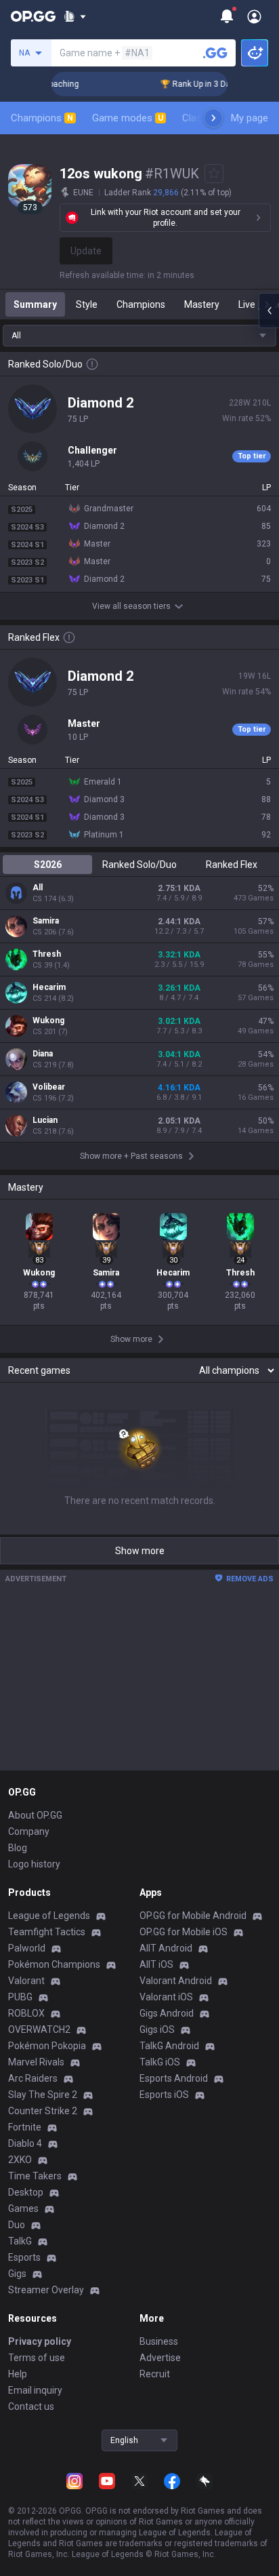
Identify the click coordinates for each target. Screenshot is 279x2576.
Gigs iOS (157, 2029)
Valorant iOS (166, 1997)
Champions (42, 118)
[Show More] (75, 16)
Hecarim (49, 987)
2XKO (20, 2160)
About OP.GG (35, 1815)
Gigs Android (167, 2013)
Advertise (160, 2358)
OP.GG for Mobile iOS (184, 1932)
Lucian (45, 1120)
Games (23, 2208)
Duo (17, 2225)
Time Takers (35, 2176)
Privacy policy (40, 2341)
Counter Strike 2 (43, 2111)
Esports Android (174, 2078)
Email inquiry (35, 2390)
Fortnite (25, 2127)
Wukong (48, 1021)
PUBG (20, 1997)
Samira (46, 921)
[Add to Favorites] (214, 174)
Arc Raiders (33, 2078)
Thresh (47, 954)
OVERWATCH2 (39, 2029)
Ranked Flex (232, 865)
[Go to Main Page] (33, 16)
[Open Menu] (254, 16)
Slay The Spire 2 (43, 2095)
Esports (24, 2257)
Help (18, 2374)
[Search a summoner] (215, 53)
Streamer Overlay (46, 2290)
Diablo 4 (25, 2143)
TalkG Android (169, 2046)
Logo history (34, 1864)
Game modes (128, 118)
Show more (140, 1551)
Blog (18, 1848)
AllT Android (166, 1948)
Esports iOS (164, 2095)
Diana (43, 1054)
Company (29, 1831)
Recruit (155, 2374)
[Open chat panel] (269, 311)
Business (159, 2341)
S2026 (48, 865)
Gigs (17, 2274)
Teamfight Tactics (47, 1932)
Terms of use (37, 2358)
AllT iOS (156, 1964)
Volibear (49, 1087)
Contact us (31, 2406)
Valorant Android (176, 1981)
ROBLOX (26, 2013)
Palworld (27, 1948)
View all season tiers (131, 606)
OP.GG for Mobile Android (193, 1916)
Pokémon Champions (54, 1964)
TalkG (20, 2241)
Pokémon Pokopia (47, 2046)
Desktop (26, 2192)
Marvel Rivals (36, 2062)
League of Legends (49, 1916)
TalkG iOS (160, 2062)
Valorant (26, 1981)
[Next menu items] (213, 118)
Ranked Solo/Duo (139, 865)
